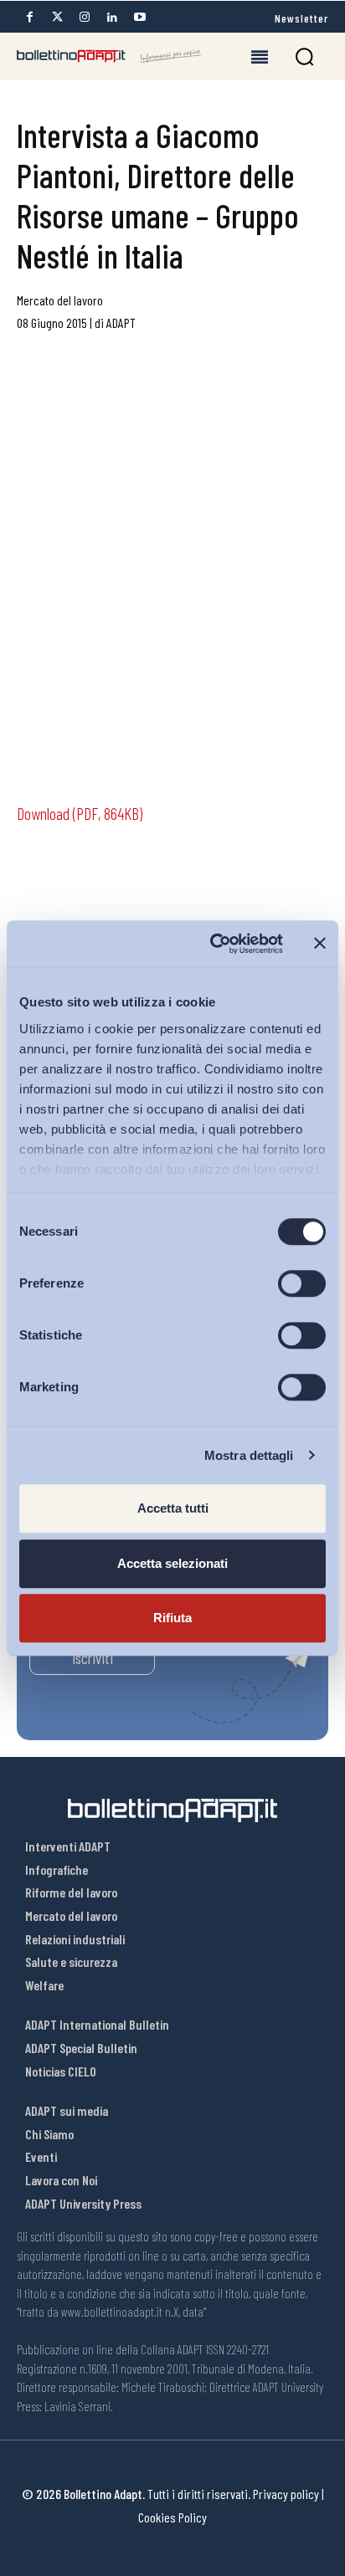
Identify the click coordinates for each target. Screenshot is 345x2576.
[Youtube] (140, 17)
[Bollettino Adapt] (109, 56)
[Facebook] (29, 17)
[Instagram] (85, 17)
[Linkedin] (112, 17)
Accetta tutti (173, 1508)
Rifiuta (172, 1618)
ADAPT (121, 323)
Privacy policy (286, 2494)
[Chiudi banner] (320, 944)
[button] (304, 56)
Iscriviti (93, 1658)
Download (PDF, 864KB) (80, 813)
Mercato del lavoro (60, 300)
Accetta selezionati (172, 1563)
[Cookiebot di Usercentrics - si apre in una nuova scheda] (214, 944)
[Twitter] (57, 17)
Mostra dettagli (249, 1455)
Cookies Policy (172, 2517)
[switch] (302, 1283)
